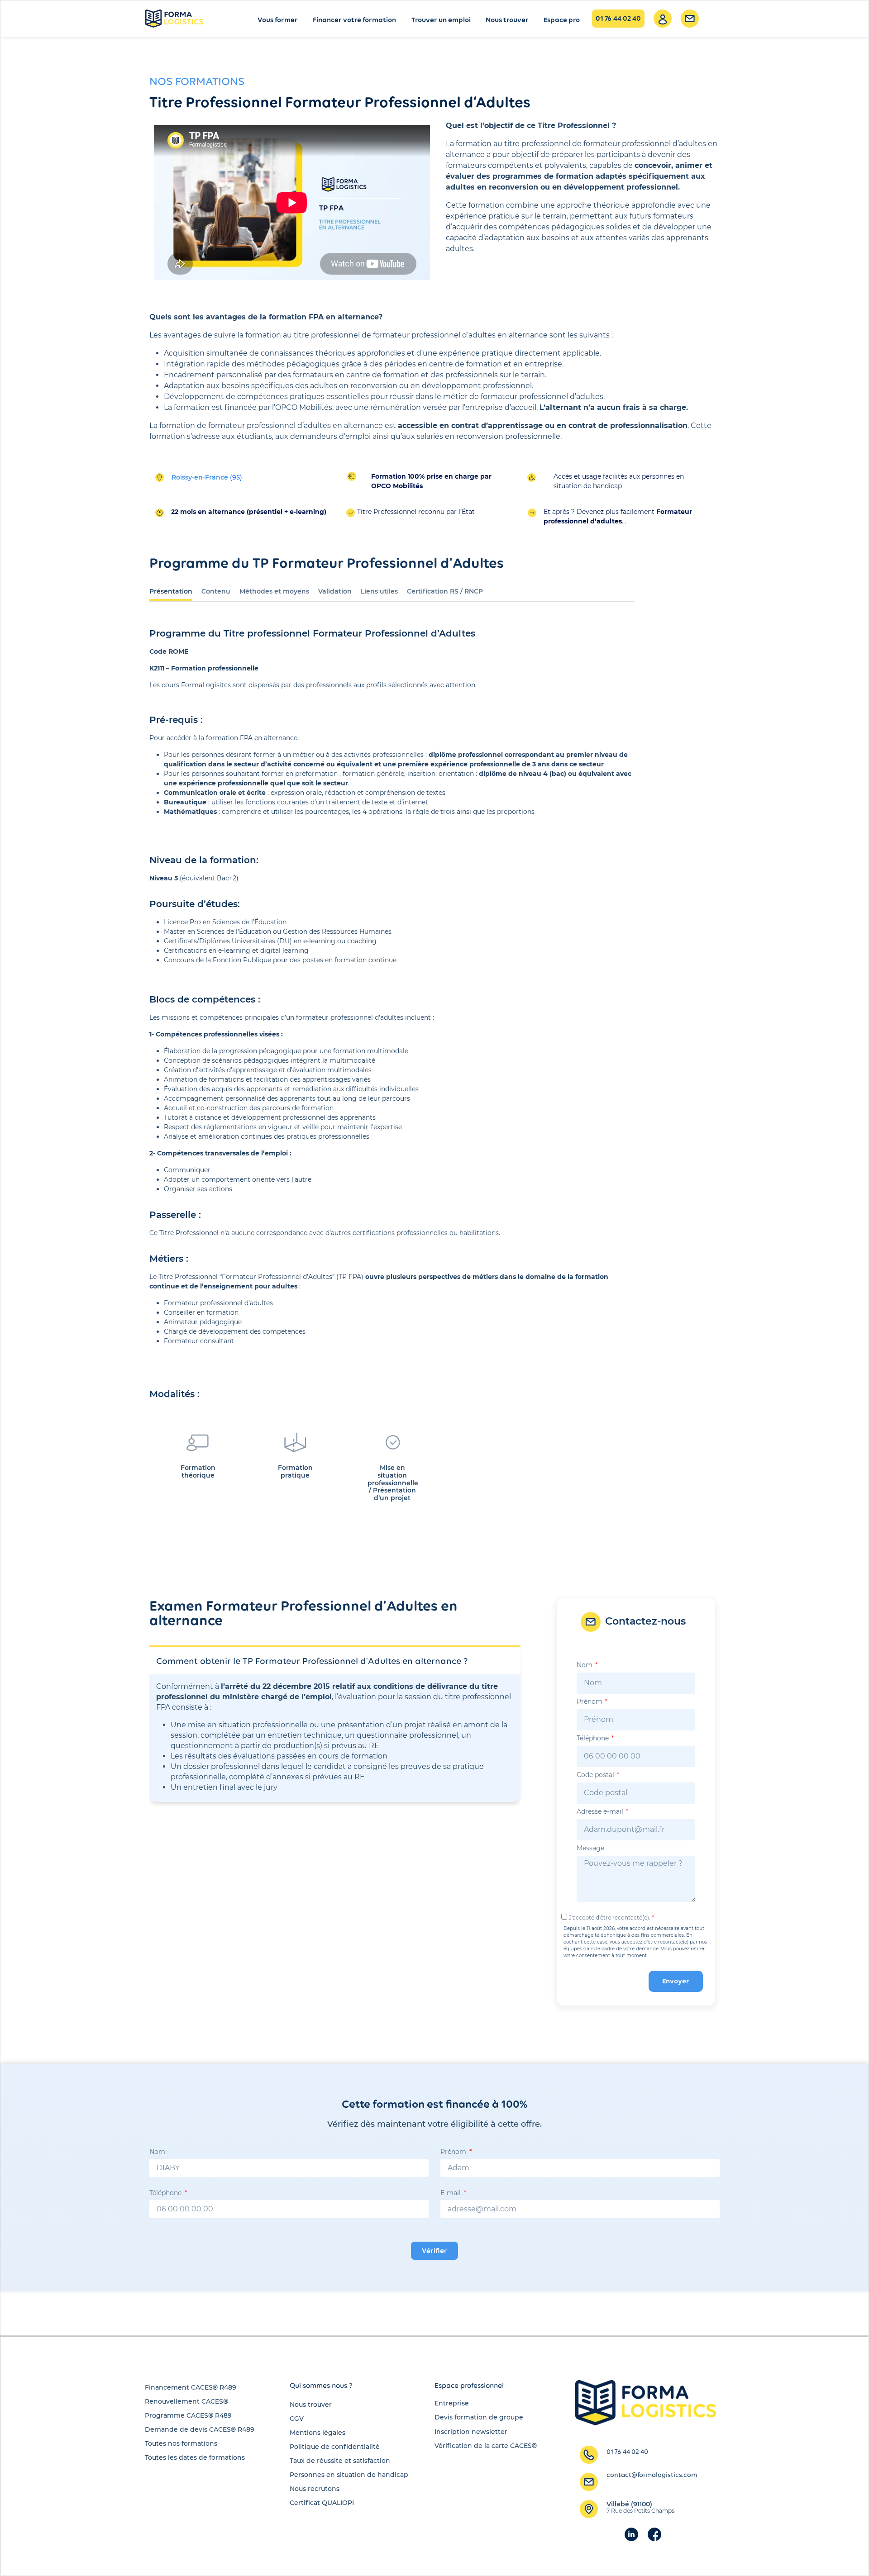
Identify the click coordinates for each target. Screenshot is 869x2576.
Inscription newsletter (471, 2432)
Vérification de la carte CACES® (486, 2446)
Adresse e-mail (601, 1812)
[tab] (171, 590)
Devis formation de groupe (479, 2417)
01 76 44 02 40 (618, 18)
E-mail (451, 2193)
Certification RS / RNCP (445, 591)
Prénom (590, 1702)
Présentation (171, 591)
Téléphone (594, 1739)
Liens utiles (379, 591)
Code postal (596, 1775)
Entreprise (452, 2403)
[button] (321, 2386)
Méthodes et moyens (274, 591)
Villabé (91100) (640, 2507)
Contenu (216, 591)
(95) (207, 477)
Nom (585, 1665)
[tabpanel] (392, 1071)
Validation (335, 591)
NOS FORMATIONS (197, 81)
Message (590, 1849)
